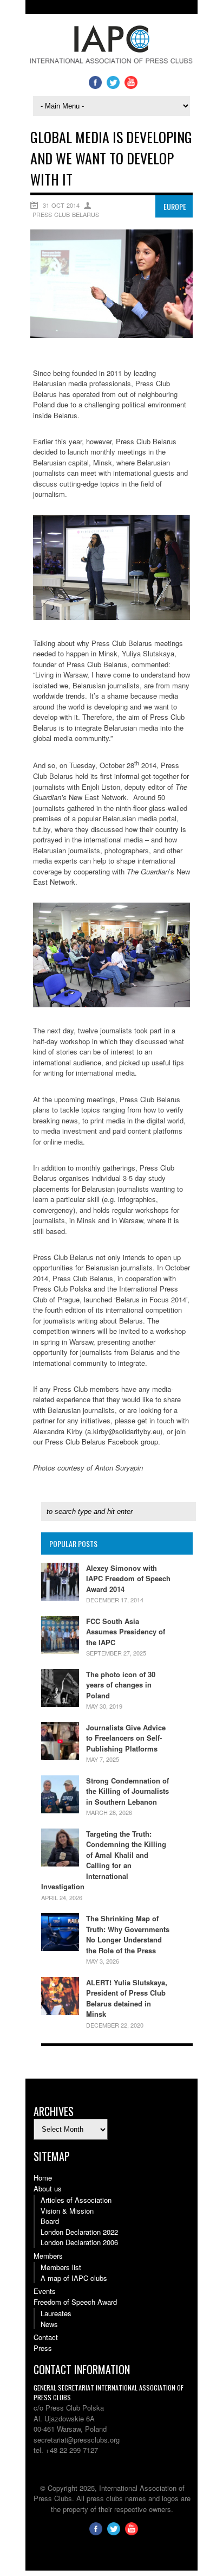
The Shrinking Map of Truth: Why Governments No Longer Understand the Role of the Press (128, 1934)
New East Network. (110, 792)
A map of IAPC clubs (74, 2278)
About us (48, 2188)
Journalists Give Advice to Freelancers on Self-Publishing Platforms (126, 1738)
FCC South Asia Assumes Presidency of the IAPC (126, 1632)
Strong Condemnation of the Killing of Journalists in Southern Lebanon (127, 1791)
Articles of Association (76, 2200)
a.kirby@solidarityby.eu (124, 1431)
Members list (61, 2267)
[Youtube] (131, 86)
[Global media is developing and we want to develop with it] (111, 335)
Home (43, 2178)
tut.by (42, 829)
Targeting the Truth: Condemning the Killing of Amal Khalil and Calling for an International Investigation (104, 1860)
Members (48, 2256)
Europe (175, 206)
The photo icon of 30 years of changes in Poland (121, 1685)
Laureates (56, 2313)
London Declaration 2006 (79, 2242)
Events (45, 2291)
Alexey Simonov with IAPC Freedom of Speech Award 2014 (128, 1578)
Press (43, 2348)
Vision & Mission (67, 2211)
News (49, 2324)
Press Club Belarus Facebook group (101, 1442)
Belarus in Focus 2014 (151, 1299)
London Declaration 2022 (79, 2232)
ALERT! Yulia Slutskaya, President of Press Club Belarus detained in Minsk (127, 1998)
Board (50, 2221)
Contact (46, 2337)
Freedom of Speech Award (75, 2302)
